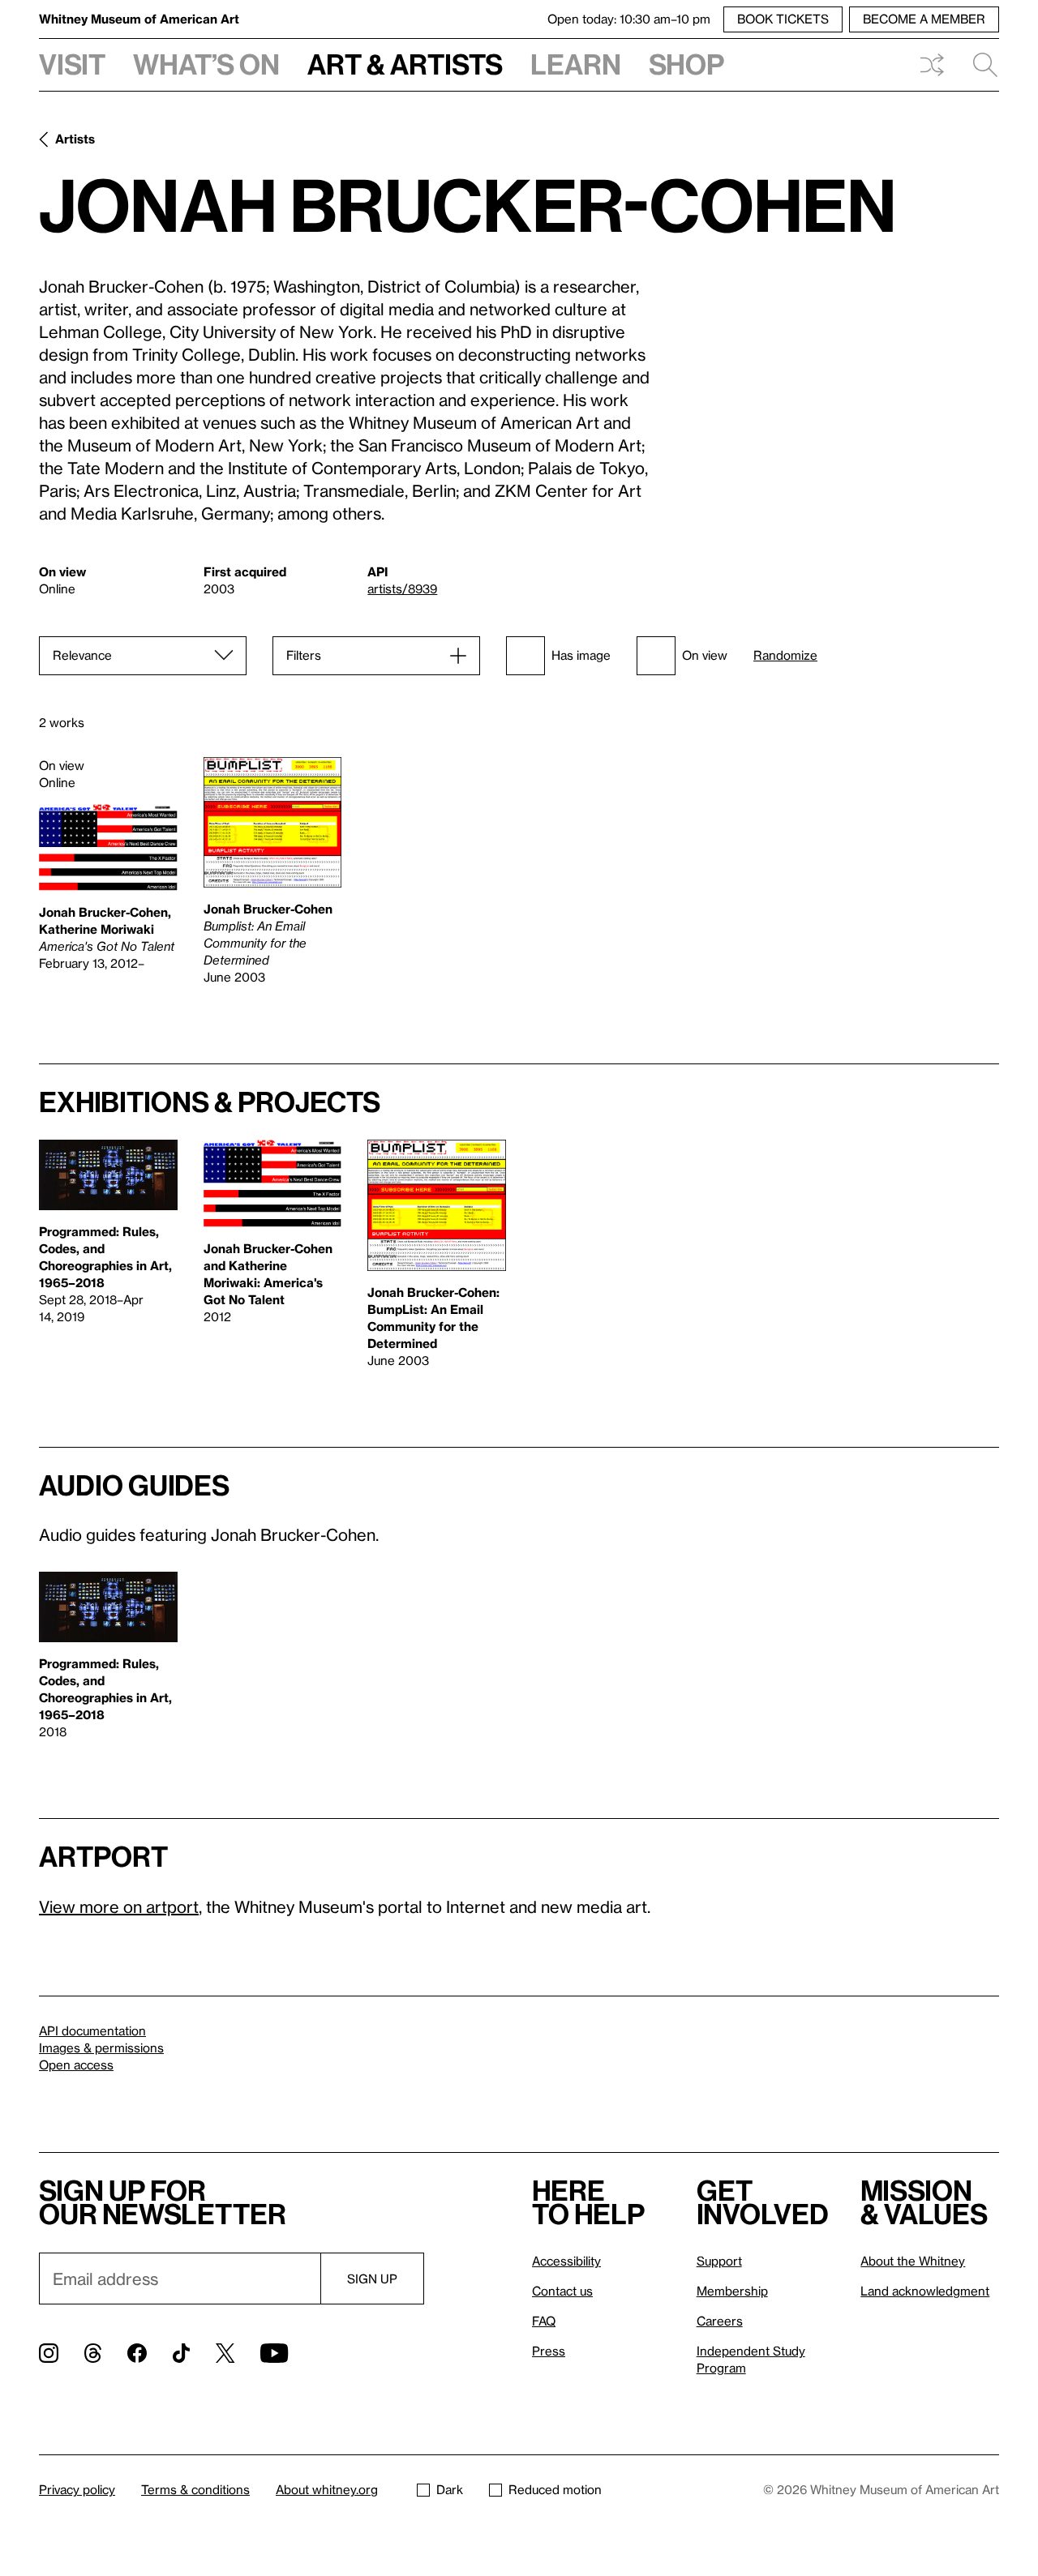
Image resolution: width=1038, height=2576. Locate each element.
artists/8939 (402, 588)
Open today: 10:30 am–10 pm (629, 19)
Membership (732, 2291)
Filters (304, 655)
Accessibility (566, 2261)
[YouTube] (274, 2353)
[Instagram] (49, 2353)
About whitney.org (327, 2489)
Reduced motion (555, 2489)
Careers (720, 2321)
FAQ (544, 2321)
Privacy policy (77, 2489)
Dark (450, 2489)
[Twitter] (225, 2353)
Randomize (785, 655)
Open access (76, 2065)
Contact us (562, 2291)
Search (979, 65)
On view (705, 655)
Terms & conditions (195, 2489)
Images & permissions (101, 2048)
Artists (75, 139)
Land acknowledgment (925, 2291)
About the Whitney (913, 2261)
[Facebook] (137, 2353)
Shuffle (932, 65)
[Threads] (93, 2353)
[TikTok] (181, 2353)
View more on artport (119, 1906)
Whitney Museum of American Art (139, 19)
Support (719, 2261)
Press (549, 2351)
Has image (581, 655)
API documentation (92, 2030)
